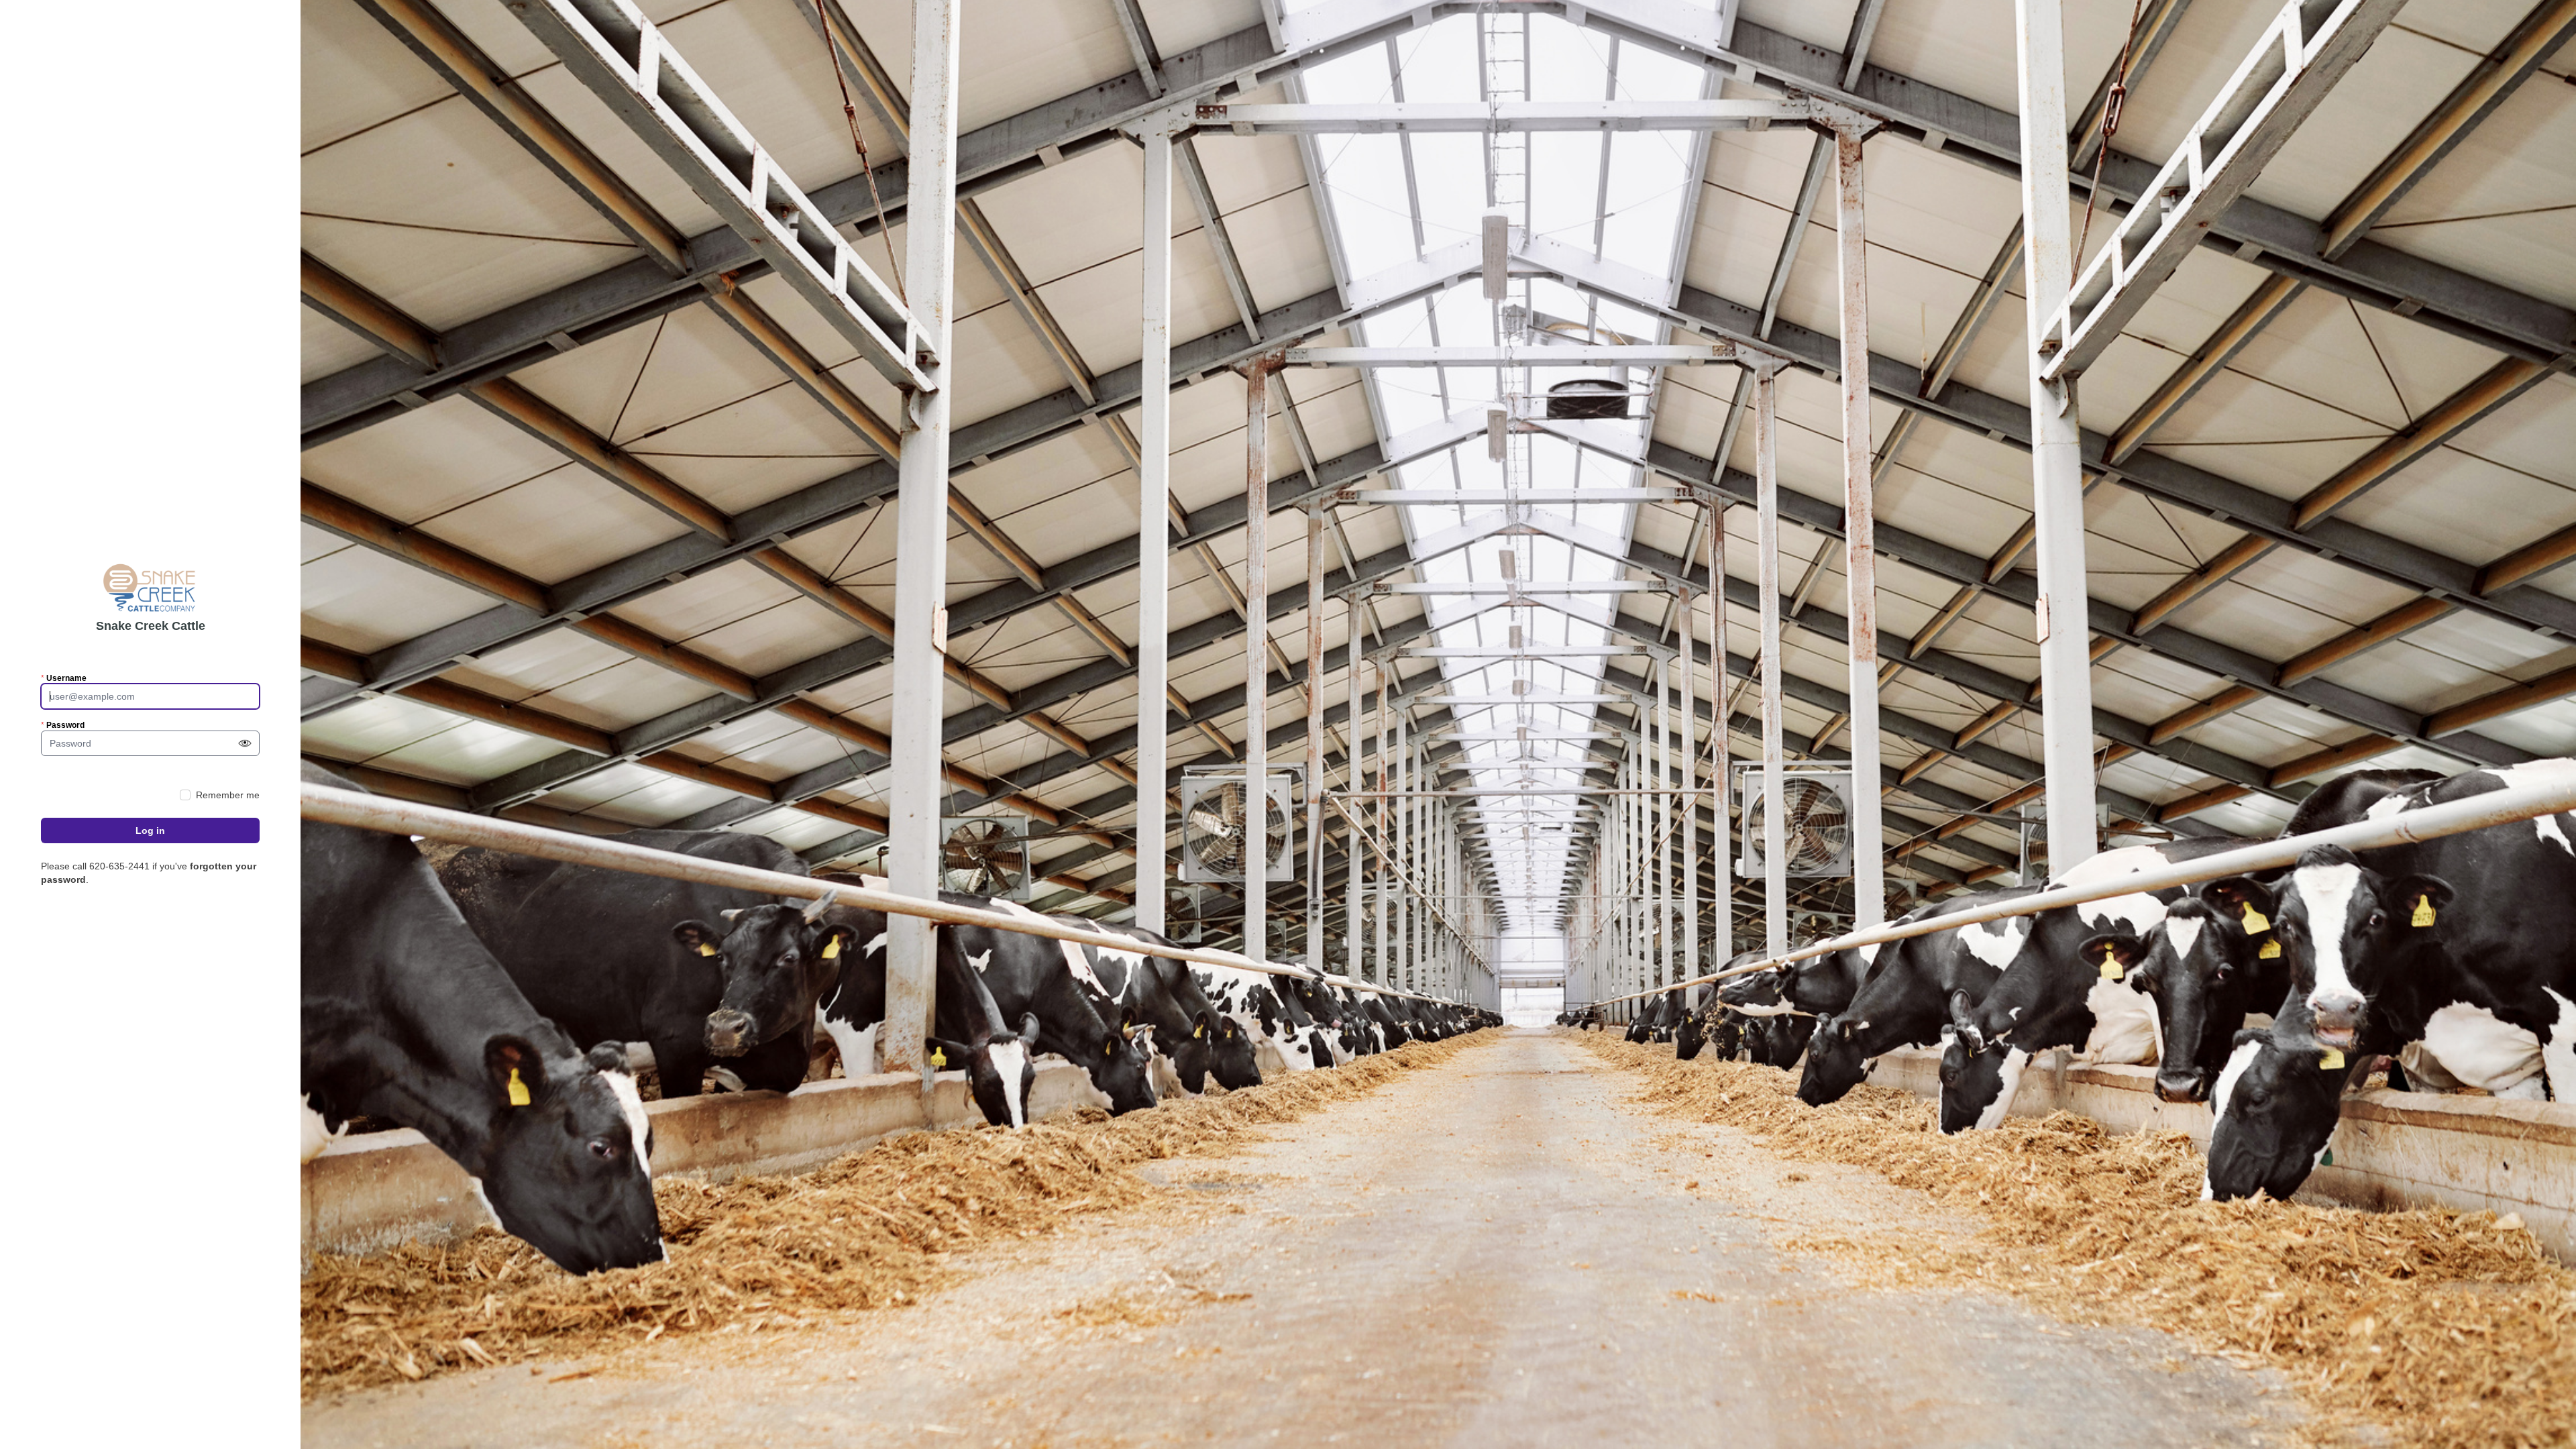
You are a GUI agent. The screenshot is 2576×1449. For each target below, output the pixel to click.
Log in (150, 830)
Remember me (228, 795)
